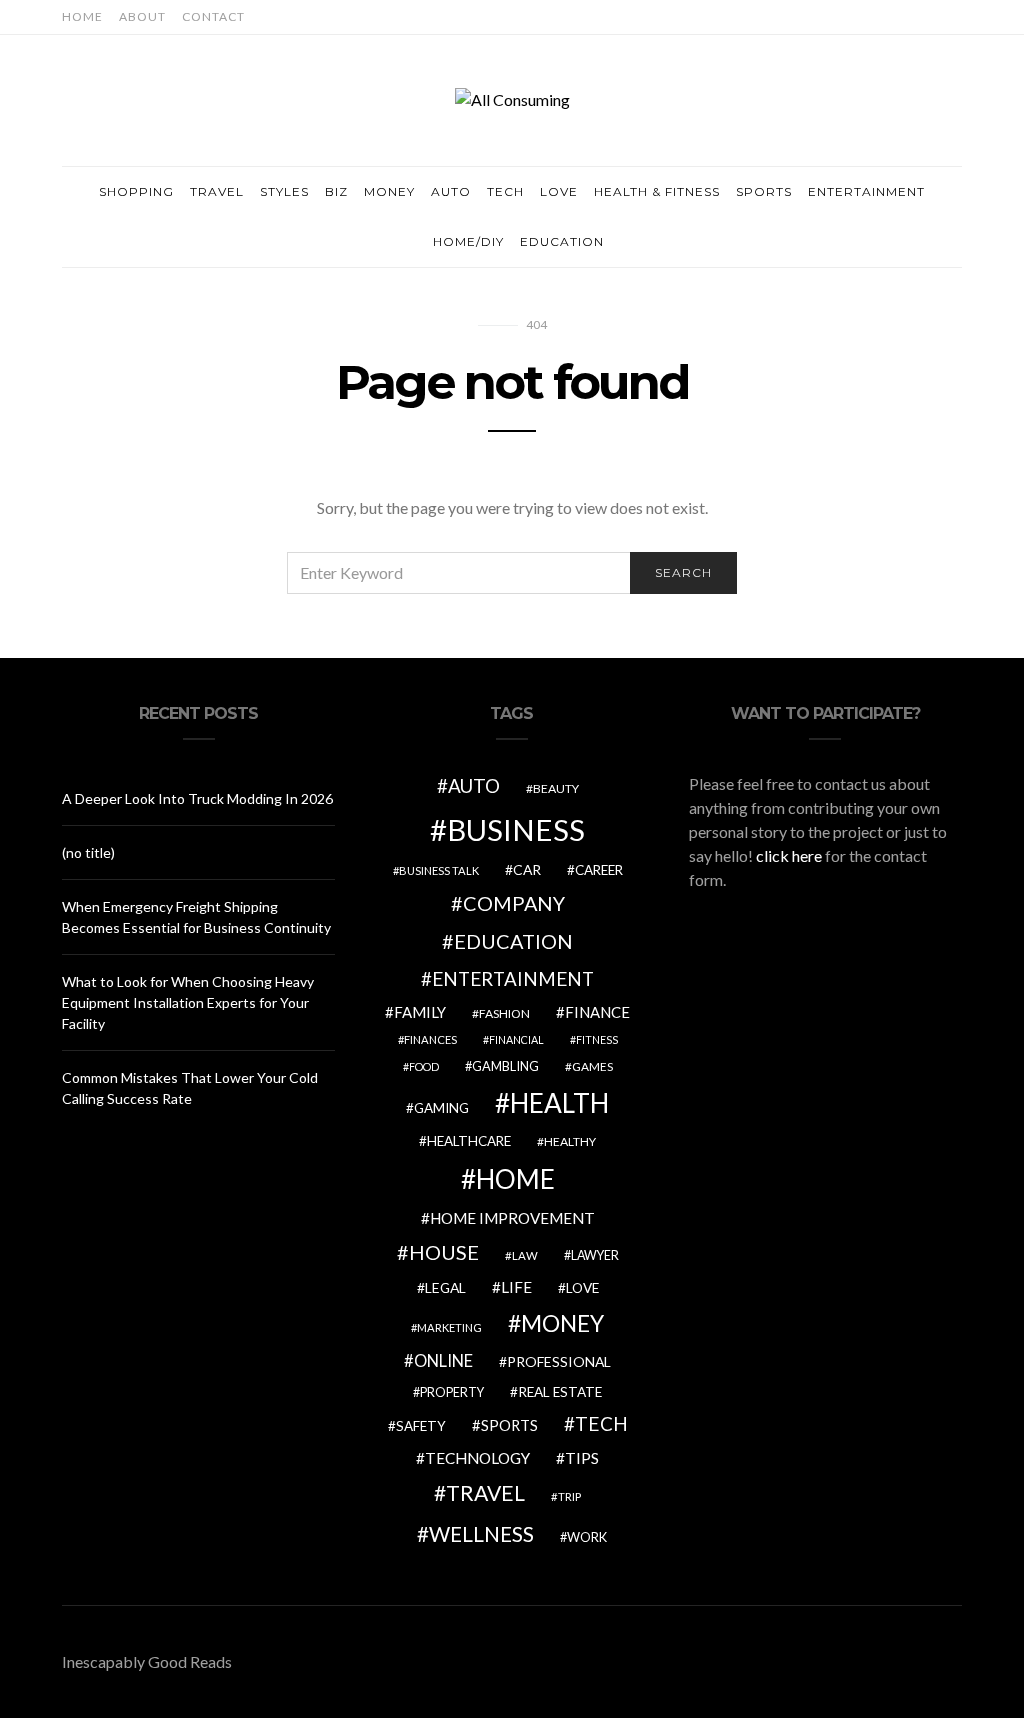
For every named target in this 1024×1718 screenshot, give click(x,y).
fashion (504, 1013)
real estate (560, 1392)
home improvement (512, 1218)
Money (389, 191)
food (424, 1066)
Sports (764, 191)
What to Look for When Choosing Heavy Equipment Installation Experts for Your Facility (188, 1002)
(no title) (88, 852)
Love (559, 191)
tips (582, 1458)
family (420, 1012)
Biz (336, 191)
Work (587, 1537)
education (513, 941)
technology (477, 1458)
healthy (570, 1141)
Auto (451, 191)
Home (82, 16)
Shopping (136, 191)
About (142, 16)
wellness (481, 1533)
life (516, 1287)
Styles (284, 191)
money (562, 1323)
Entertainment (866, 191)
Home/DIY (468, 241)
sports (509, 1425)
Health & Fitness (657, 191)
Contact (213, 16)
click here (789, 855)
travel (485, 1493)
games (592, 1066)
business (516, 829)
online (443, 1361)
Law (525, 1255)
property (452, 1392)
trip (569, 1496)
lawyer (595, 1255)
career (599, 870)
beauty (556, 788)
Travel (217, 191)
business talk (439, 870)
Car (527, 869)
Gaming (441, 1108)
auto (474, 785)
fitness (597, 1039)
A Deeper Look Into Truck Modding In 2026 (197, 798)
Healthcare (469, 1141)
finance (597, 1012)
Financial (516, 1039)
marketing (449, 1327)
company (514, 903)
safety (421, 1426)
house (444, 1252)
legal (445, 1287)
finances (430, 1039)
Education (562, 241)
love (582, 1288)
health (559, 1103)
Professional (559, 1361)
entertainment (513, 979)
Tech (505, 191)
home (515, 1179)
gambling (505, 1066)
